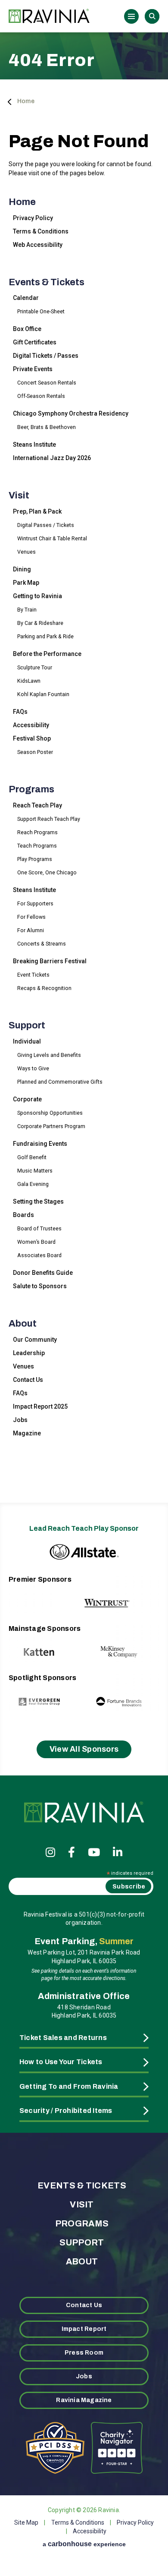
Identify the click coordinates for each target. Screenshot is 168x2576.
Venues (26, 552)
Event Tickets (33, 975)
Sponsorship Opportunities (50, 1113)
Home (26, 101)
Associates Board (39, 1255)
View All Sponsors (84, 1749)
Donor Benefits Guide (43, 1273)
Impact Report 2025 (40, 1406)
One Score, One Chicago (47, 872)
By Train (27, 610)
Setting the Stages (38, 1201)
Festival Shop (32, 738)
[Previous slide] (33, 1594)
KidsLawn (29, 681)
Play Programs (35, 859)
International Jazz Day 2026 (52, 458)
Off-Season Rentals (41, 396)
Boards (23, 1215)
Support (27, 1025)
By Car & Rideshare (40, 623)
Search (152, 16)
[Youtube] (94, 1852)
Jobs (20, 1420)
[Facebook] (72, 1852)
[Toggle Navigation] (131, 16)
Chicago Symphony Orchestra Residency (71, 413)
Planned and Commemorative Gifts (60, 1082)
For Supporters (35, 903)
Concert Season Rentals (47, 383)
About (23, 1324)
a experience (84, 2544)
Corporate (27, 1099)
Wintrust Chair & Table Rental (52, 538)
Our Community (35, 1340)
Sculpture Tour (35, 667)
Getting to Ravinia (37, 596)
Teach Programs (37, 846)
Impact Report (84, 2329)
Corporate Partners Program (51, 1126)
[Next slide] (135, 1594)
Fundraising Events (40, 1144)
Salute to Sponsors (40, 1286)
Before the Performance (47, 654)
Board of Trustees (39, 1228)
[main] (84, 757)
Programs (31, 789)
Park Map (26, 583)
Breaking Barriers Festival (50, 961)
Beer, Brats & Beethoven (47, 427)
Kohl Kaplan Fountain (43, 694)
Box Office (27, 329)
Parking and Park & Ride (45, 636)
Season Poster (35, 752)
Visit (19, 495)
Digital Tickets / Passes (46, 356)
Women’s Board (36, 1242)
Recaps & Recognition (44, 988)
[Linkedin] (118, 1852)
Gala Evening (33, 1184)
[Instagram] (50, 1852)
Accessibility (31, 725)
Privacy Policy (33, 218)
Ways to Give (33, 1068)
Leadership (29, 1353)
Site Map (26, 2522)
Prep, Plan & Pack (37, 511)
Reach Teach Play (37, 805)
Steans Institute (34, 445)
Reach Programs (37, 832)
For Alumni (31, 930)
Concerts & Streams (42, 944)
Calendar (26, 298)
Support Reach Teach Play (49, 819)
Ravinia (52, 16)
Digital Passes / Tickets (46, 525)
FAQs (20, 712)
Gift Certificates (35, 342)
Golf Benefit (32, 1157)
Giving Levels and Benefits (49, 1055)
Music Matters (35, 1171)
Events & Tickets (47, 282)
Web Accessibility (38, 245)
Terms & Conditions (41, 231)
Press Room (84, 2353)
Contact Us (28, 1380)
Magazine (27, 1433)
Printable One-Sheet (41, 311)
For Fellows (31, 917)
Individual (27, 1041)
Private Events (33, 369)
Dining (22, 569)
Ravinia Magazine (84, 2400)
